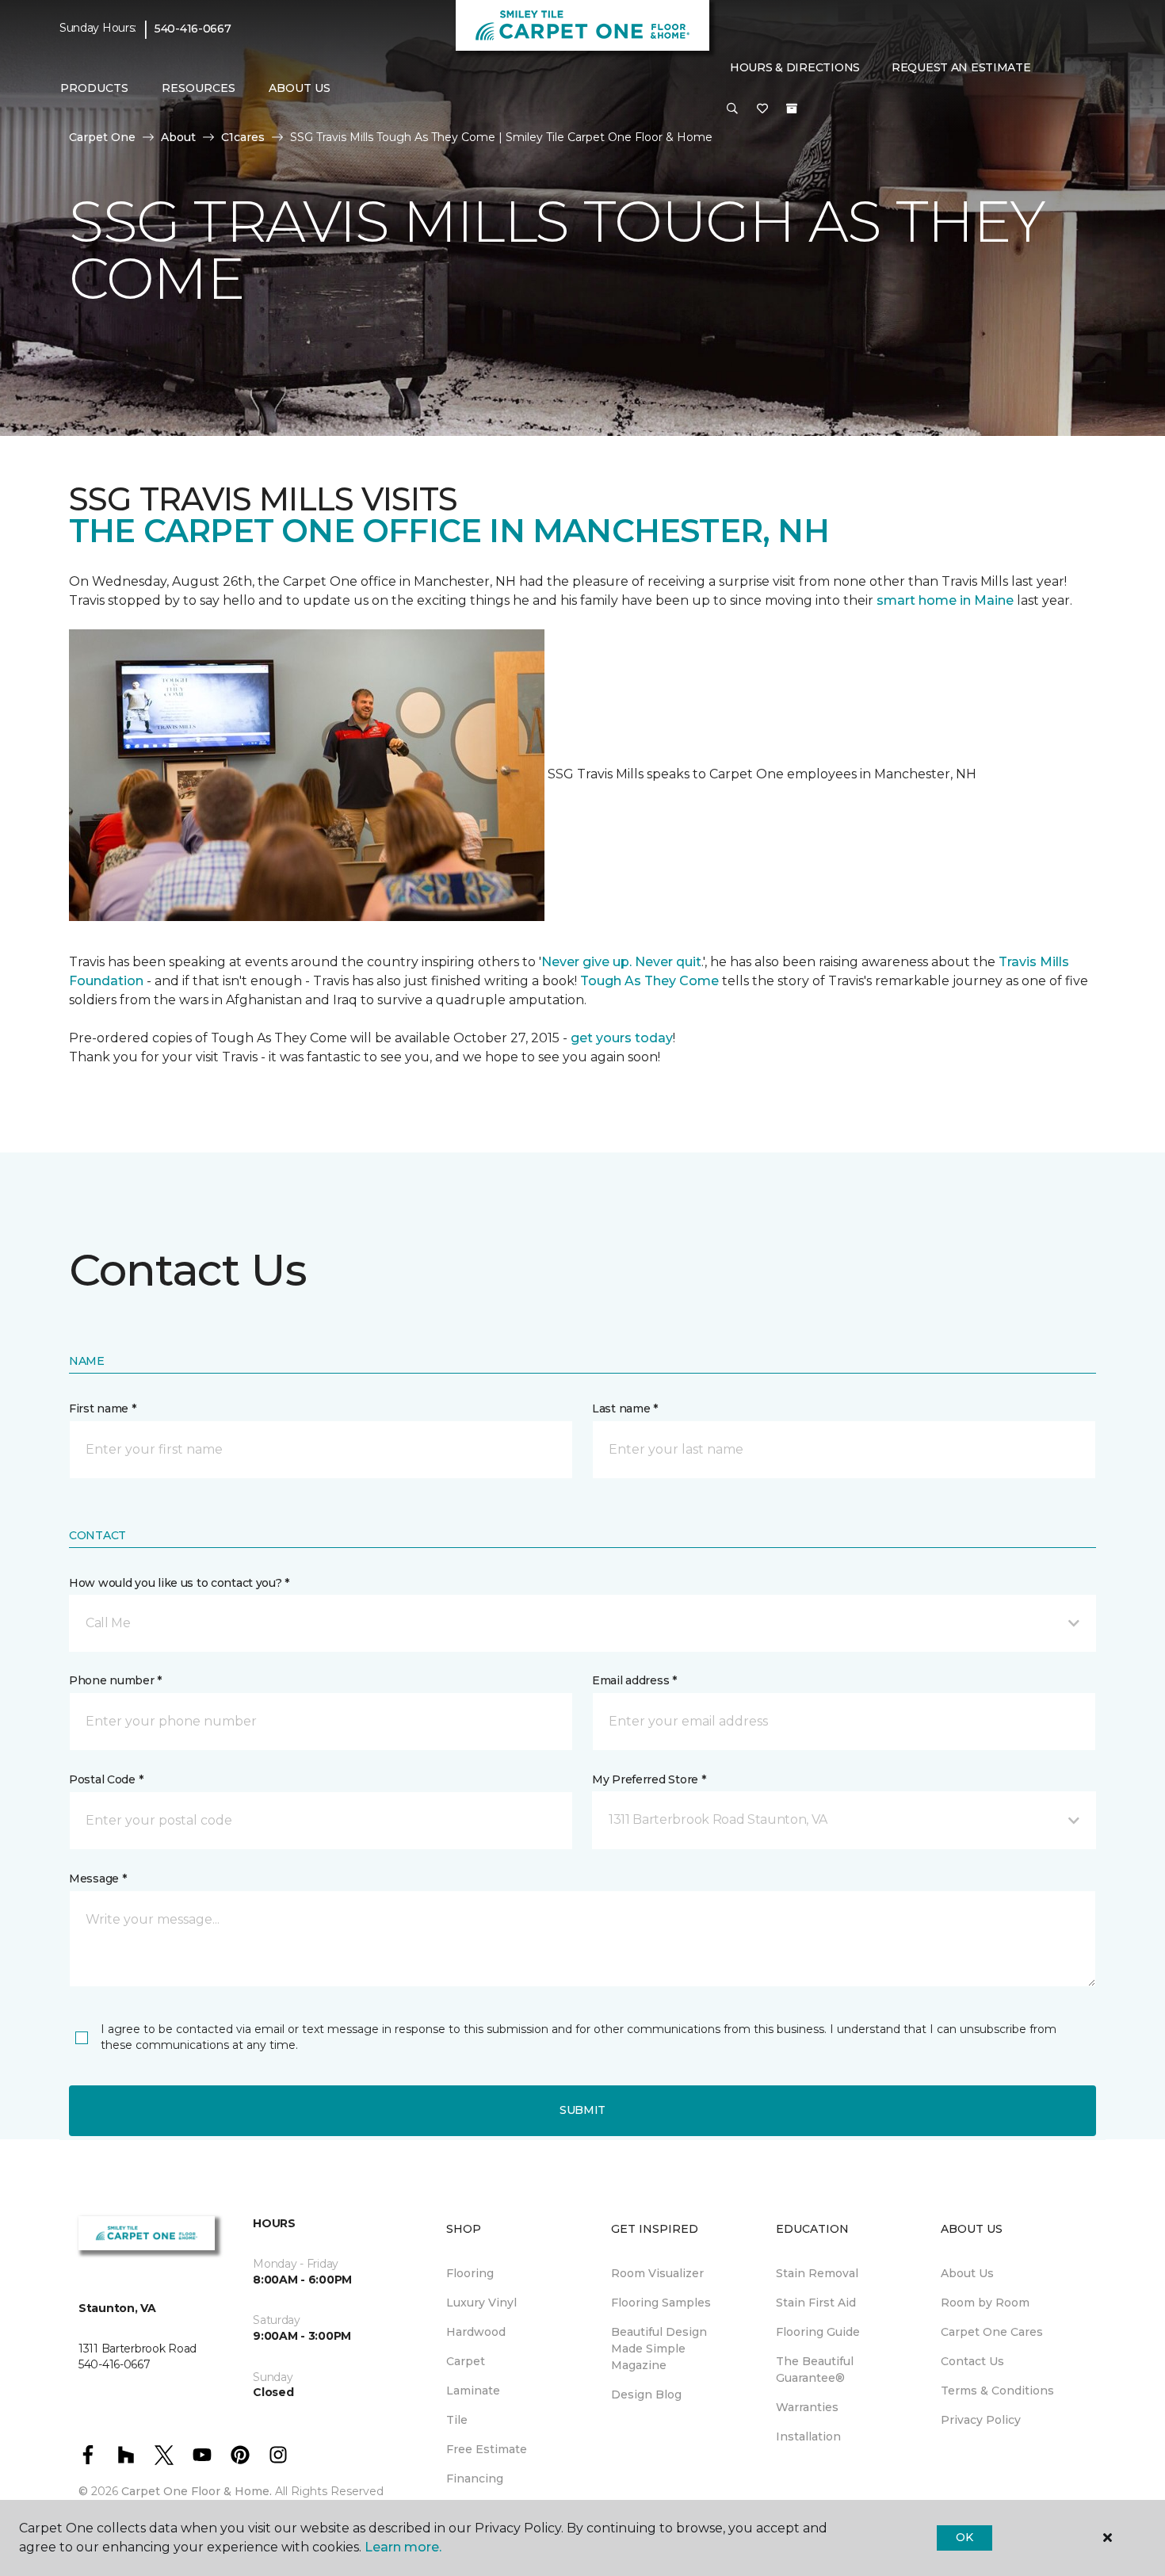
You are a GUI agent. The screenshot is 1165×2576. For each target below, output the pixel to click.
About (178, 137)
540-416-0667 (193, 29)
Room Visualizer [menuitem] (657, 2273)
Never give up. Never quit (621, 962)
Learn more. (403, 2547)
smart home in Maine (945, 600)
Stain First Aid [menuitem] (816, 2303)
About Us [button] (300, 88)
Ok (964, 2537)
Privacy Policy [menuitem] (981, 2420)
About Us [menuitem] (967, 2273)
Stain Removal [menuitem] (817, 2273)
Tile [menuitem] (457, 2420)
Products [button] (94, 88)
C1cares (243, 137)
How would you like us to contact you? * (179, 1583)
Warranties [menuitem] (807, 2407)
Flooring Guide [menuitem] (818, 2332)
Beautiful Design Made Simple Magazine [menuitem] (659, 2349)
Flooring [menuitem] (470, 2273)
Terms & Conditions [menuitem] (997, 2391)
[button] (732, 109)
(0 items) (792, 109)
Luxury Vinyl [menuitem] (481, 2303)
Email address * (634, 1680)
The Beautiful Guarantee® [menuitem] (815, 2370)
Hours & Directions (795, 67)
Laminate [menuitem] (473, 2391)
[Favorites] (762, 109)
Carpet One (102, 137)
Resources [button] (199, 88)
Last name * (625, 1408)
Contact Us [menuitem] (972, 2361)
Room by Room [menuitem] (985, 2303)
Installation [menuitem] (808, 2436)
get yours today (622, 1038)
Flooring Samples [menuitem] (661, 2303)
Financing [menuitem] (475, 2479)
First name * (103, 1408)
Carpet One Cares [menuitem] (992, 2332)
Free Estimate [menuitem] (487, 2449)
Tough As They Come (649, 981)
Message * (97, 1878)
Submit (582, 2110)
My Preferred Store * (649, 1779)
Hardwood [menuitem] (476, 2332)
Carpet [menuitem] (466, 2361)
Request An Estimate (961, 67)
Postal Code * (106, 1779)
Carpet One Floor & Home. (197, 2491)
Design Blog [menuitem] (646, 2394)
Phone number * (115, 1680)
